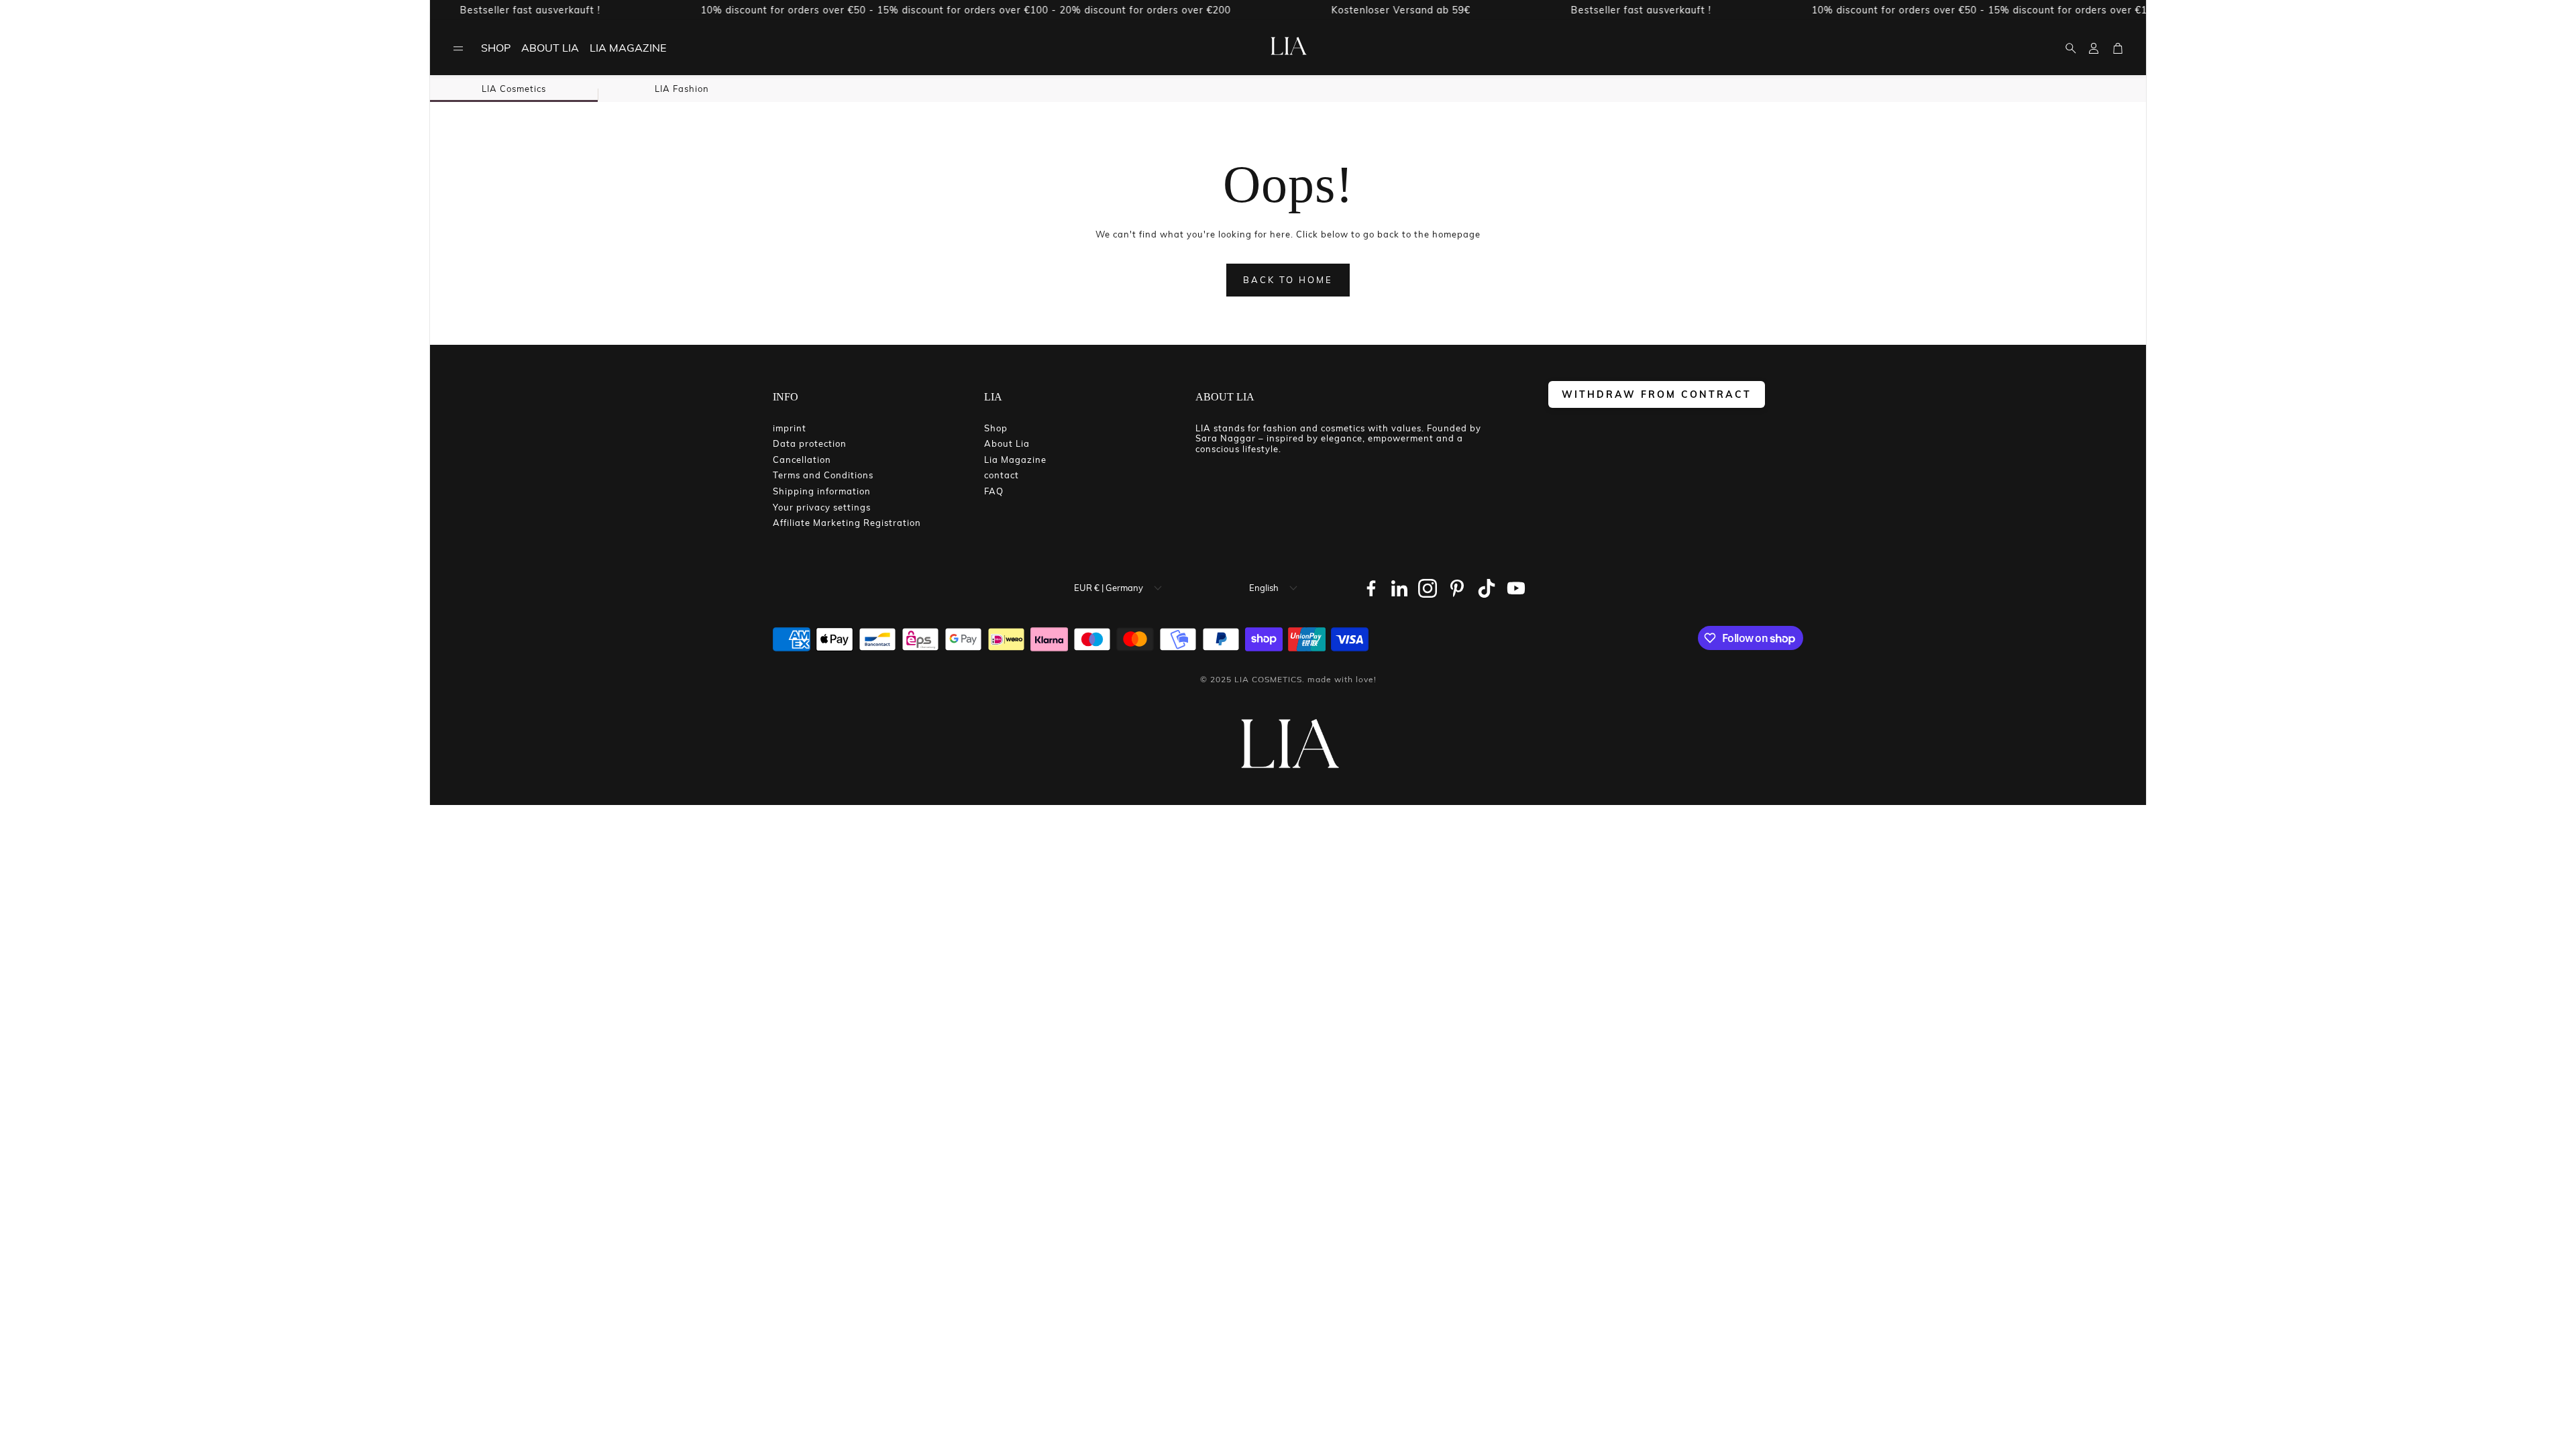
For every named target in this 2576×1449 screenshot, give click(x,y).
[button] (458, 48)
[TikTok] (1487, 588)
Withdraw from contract (1657, 394)
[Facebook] (1371, 588)
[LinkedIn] (1399, 588)
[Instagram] (1428, 588)
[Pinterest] (1457, 588)
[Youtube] (1516, 588)
